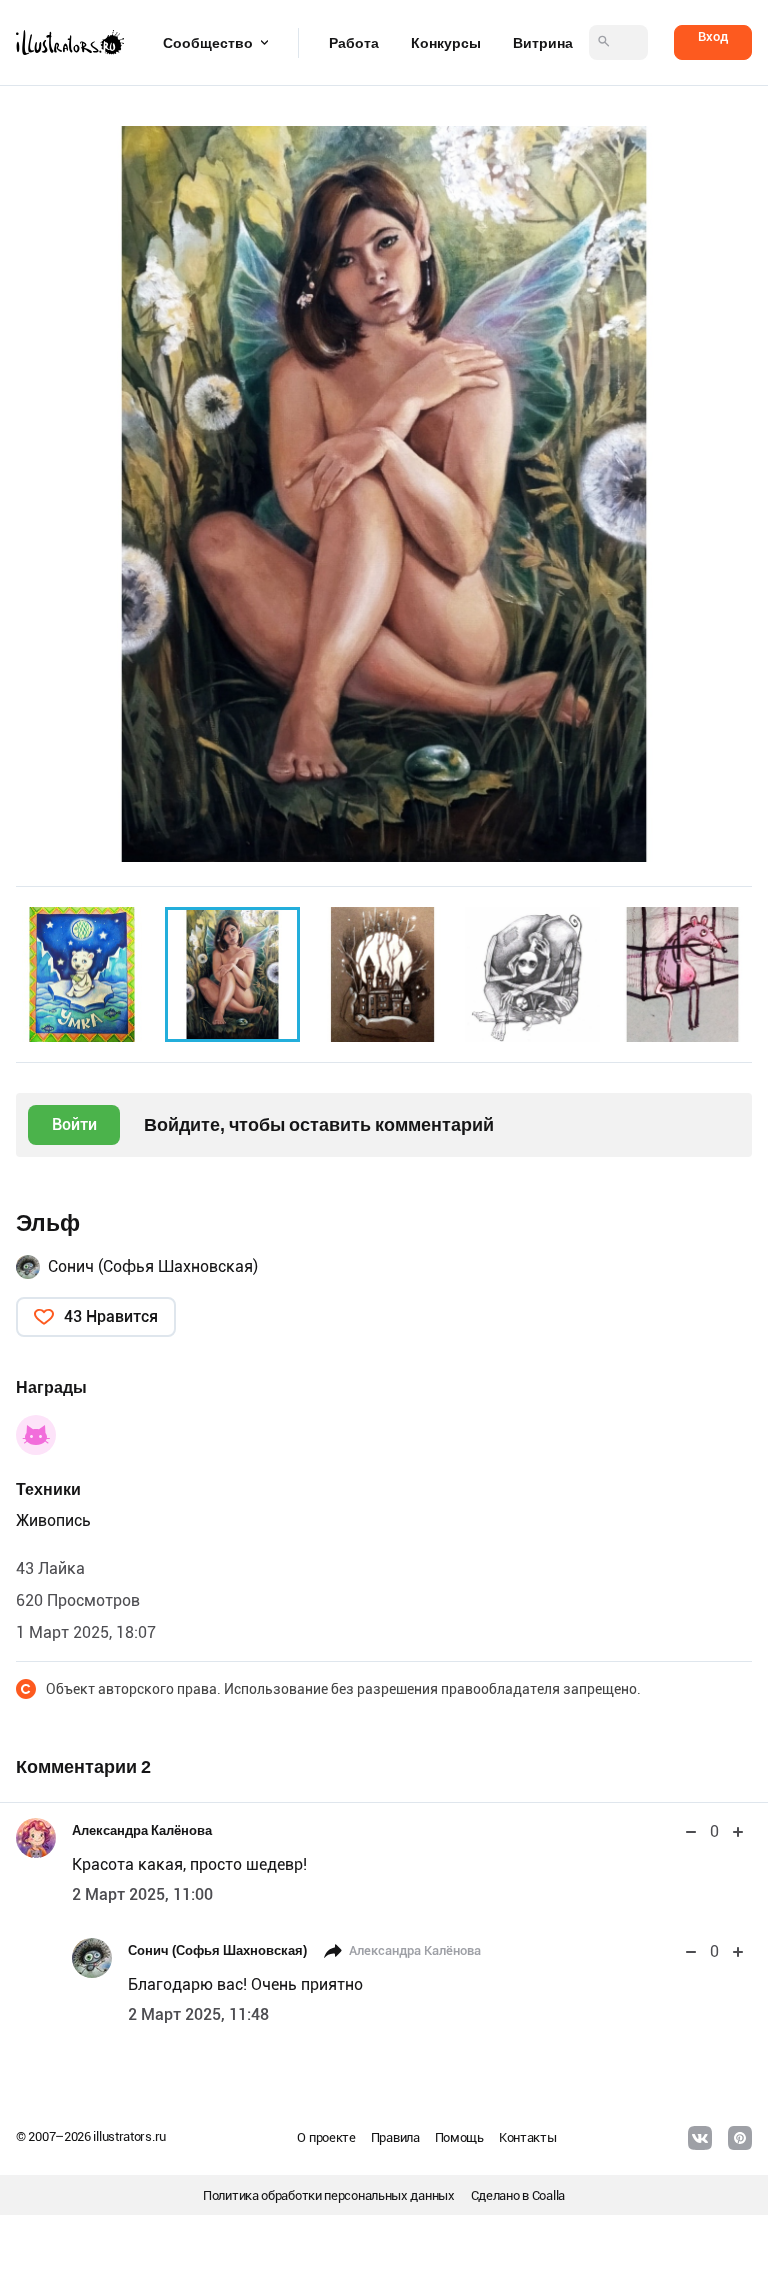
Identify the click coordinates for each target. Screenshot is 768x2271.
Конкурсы (446, 43)
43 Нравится (111, 1316)
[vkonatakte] (700, 2138)
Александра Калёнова (142, 1830)
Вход (713, 36)
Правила (395, 2137)
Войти (74, 1124)
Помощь (459, 2137)
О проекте (326, 2137)
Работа (354, 43)
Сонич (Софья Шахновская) (153, 1266)
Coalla (548, 2195)
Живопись (53, 1520)
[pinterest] (740, 2138)
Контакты (528, 2137)
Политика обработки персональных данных (329, 2195)
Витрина (543, 43)
